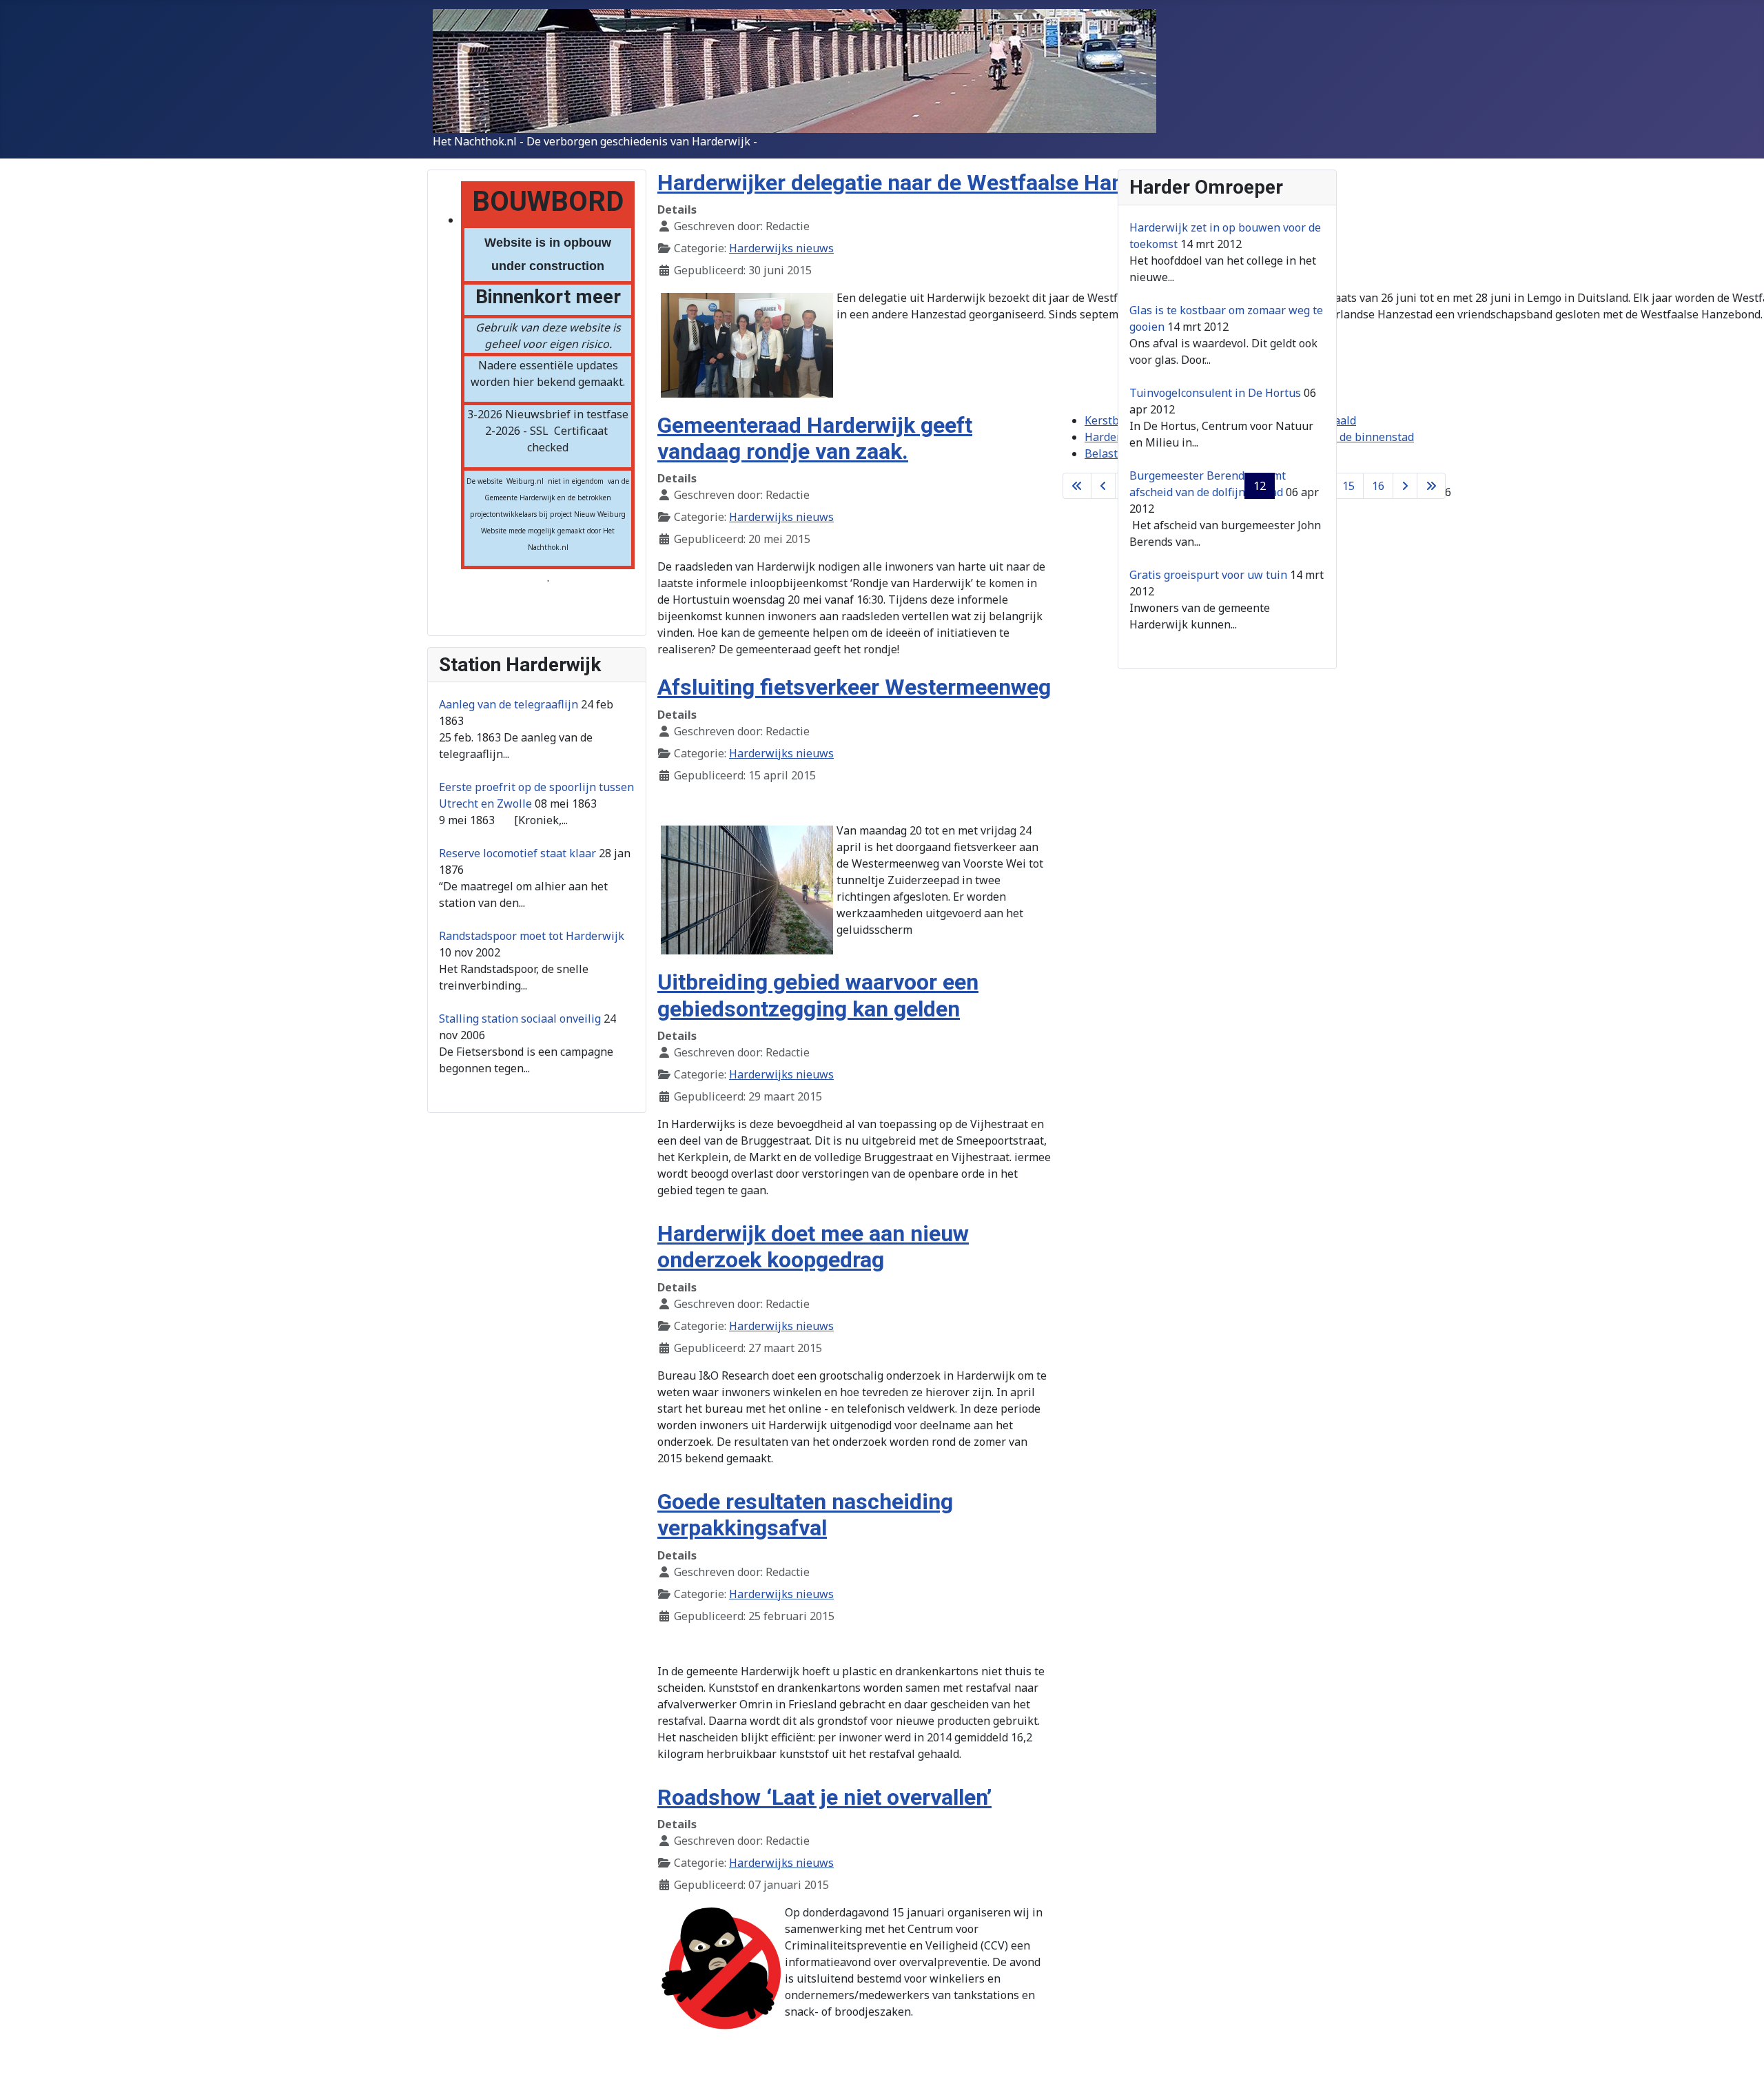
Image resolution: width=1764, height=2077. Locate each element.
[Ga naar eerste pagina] (1077, 486)
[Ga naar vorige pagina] (1103, 486)
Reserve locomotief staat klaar (517, 853)
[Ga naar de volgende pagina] (1405, 486)
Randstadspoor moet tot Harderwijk (532, 936)
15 (1348, 486)
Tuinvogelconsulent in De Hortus (1215, 393)
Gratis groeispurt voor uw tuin (1208, 575)
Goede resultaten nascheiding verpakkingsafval (805, 1515)
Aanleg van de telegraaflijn (509, 704)
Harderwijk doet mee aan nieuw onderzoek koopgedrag (813, 1247)
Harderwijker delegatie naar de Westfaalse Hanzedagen (932, 183)
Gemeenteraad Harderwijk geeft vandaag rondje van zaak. (815, 438)
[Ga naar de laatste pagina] (1431, 486)
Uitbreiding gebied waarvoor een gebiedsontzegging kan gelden (818, 995)
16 (1378, 486)
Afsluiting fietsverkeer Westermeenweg (854, 687)
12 (1260, 486)
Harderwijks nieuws (781, 248)
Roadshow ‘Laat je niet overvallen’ (824, 1797)
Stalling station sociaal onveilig (520, 1019)
